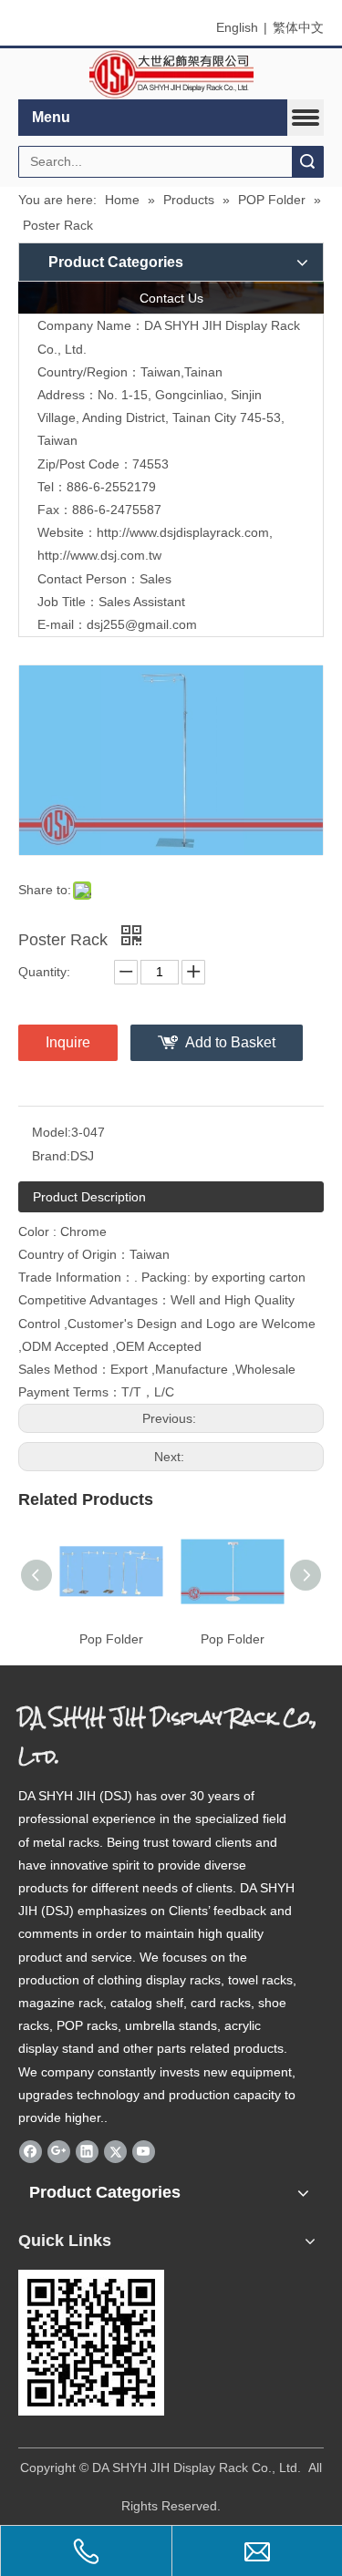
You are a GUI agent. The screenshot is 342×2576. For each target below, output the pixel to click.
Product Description (89, 1197)
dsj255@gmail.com (142, 624)
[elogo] (171, 74)
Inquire (68, 1042)
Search (307, 162)
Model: (52, 1132)
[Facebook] (31, 2151)
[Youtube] (144, 2151)
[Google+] (59, 2151)
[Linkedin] (87, 2151)
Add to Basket (230, 1042)
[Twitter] (115, 2151)
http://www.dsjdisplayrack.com (183, 532)
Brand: (51, 1156)
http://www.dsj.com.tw (99, 555)
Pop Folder (111, 1639)
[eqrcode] (91, 2343)
